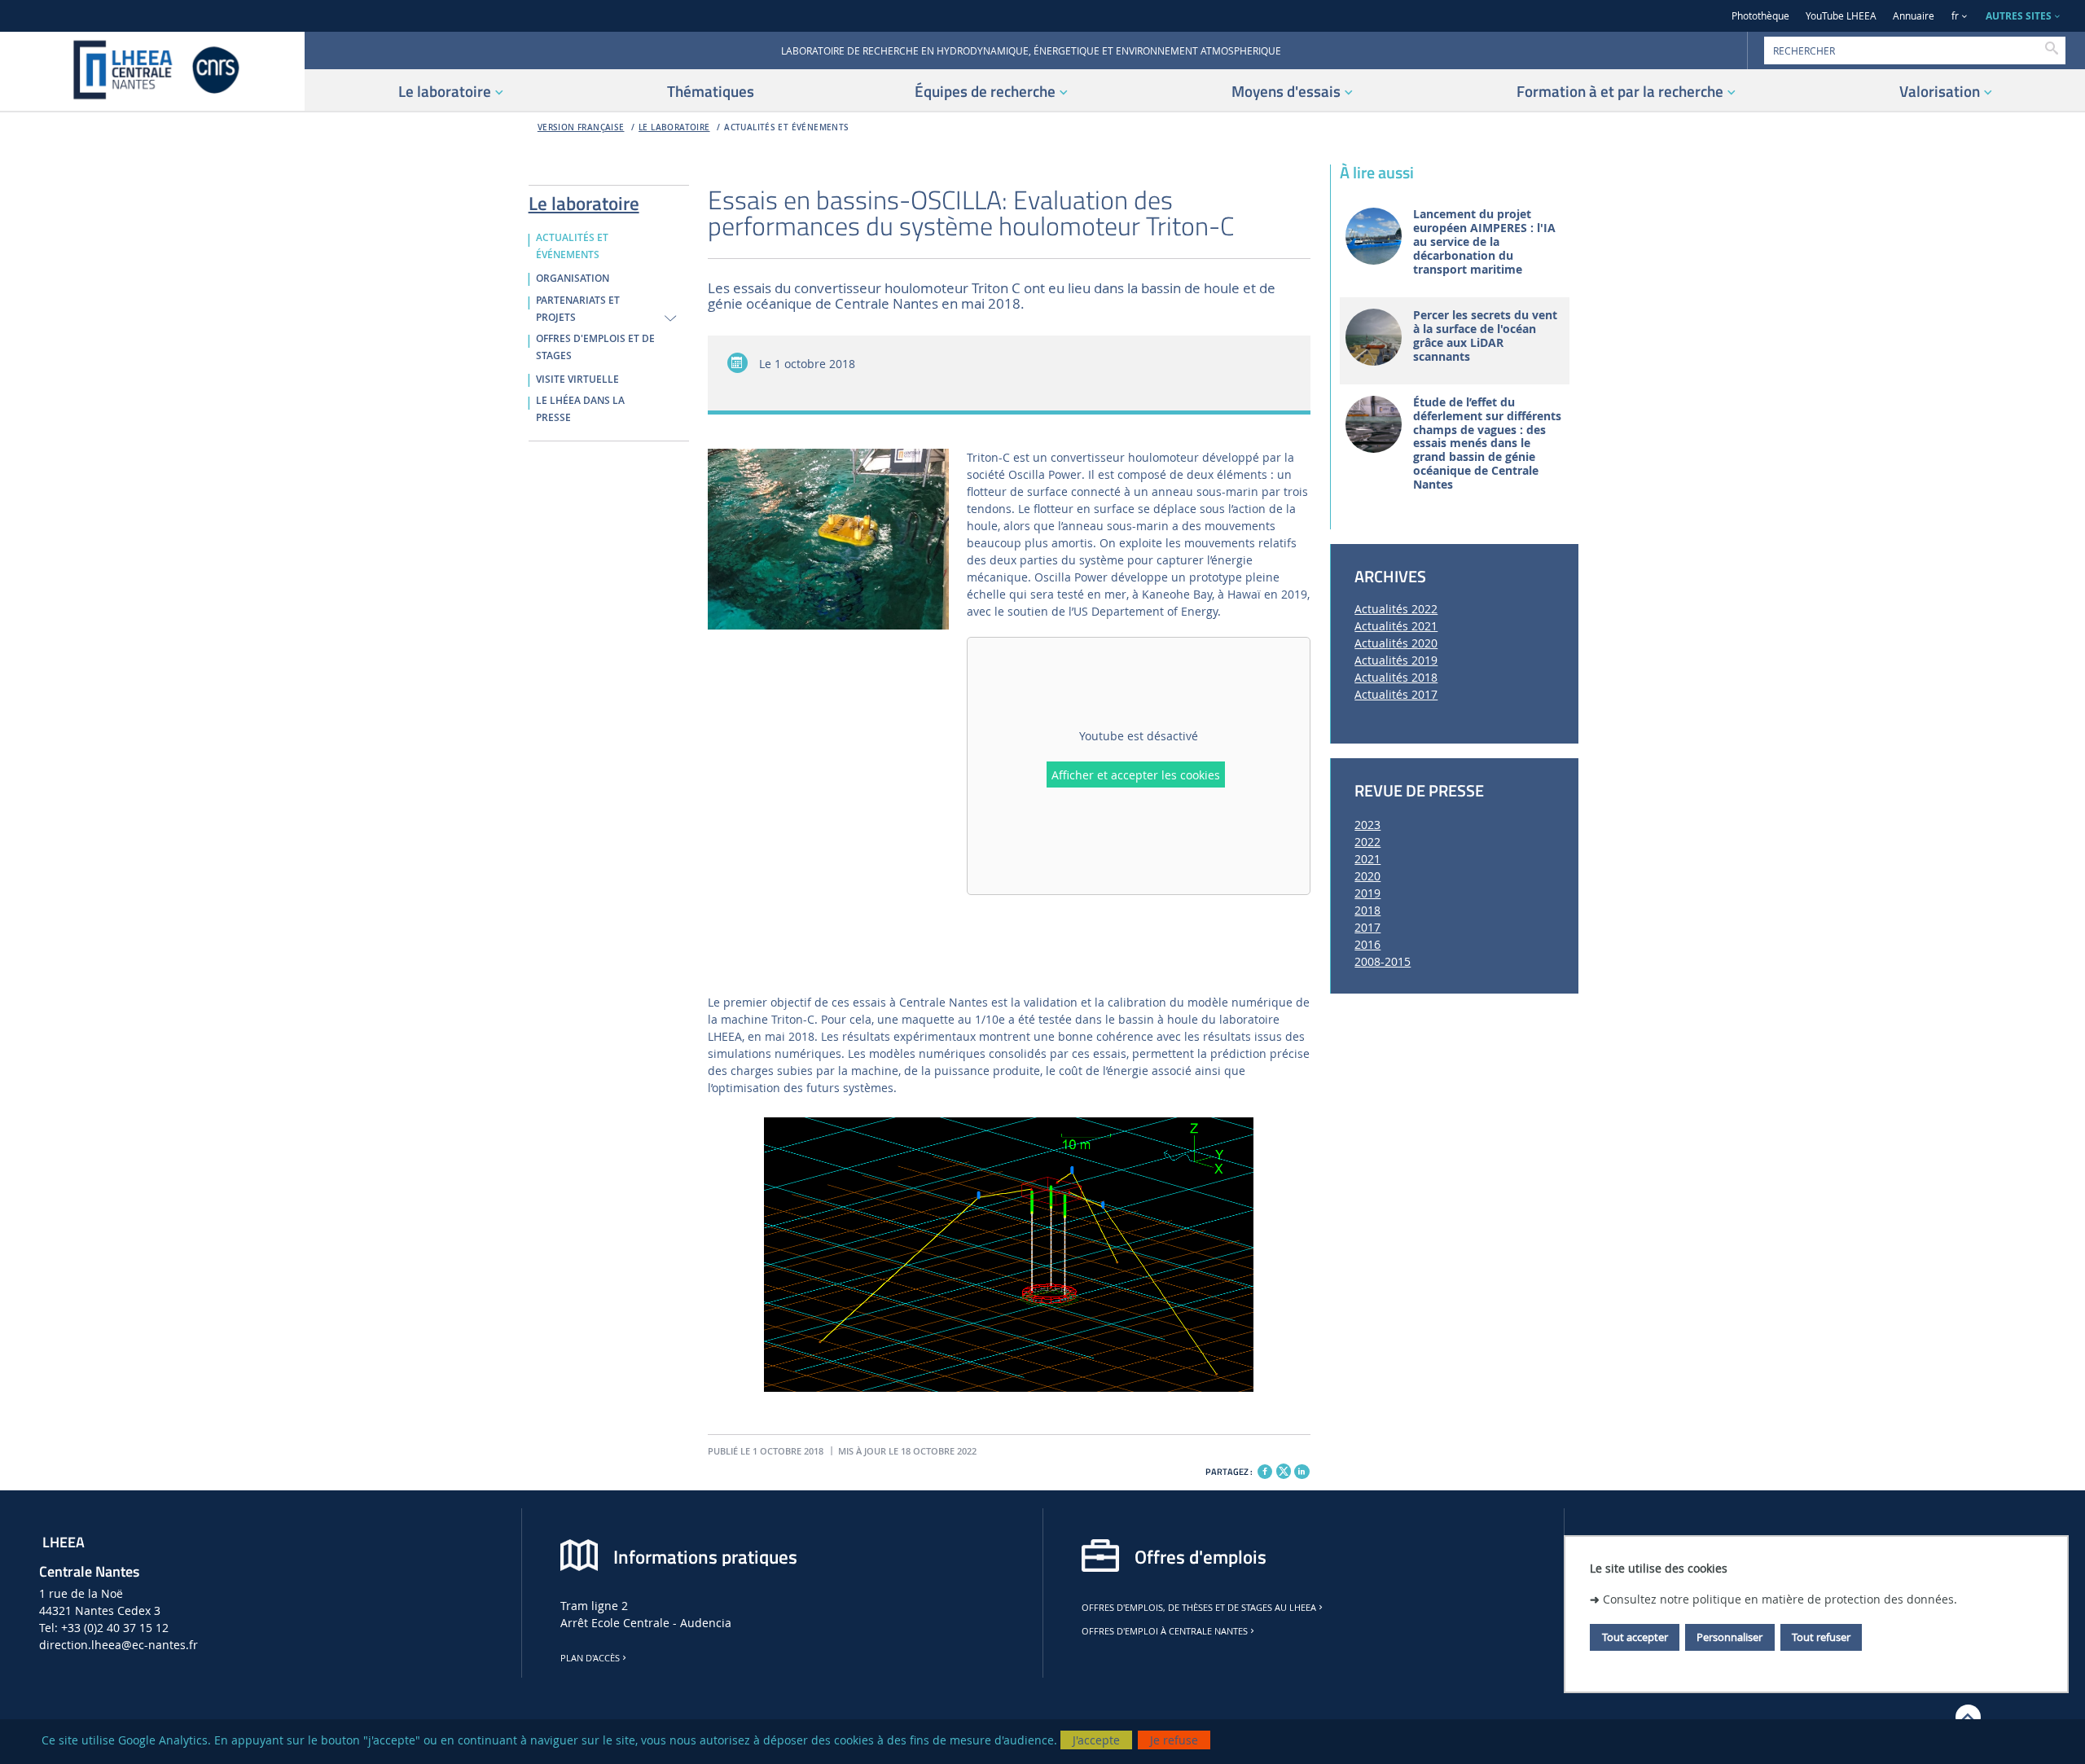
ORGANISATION (573, 279)
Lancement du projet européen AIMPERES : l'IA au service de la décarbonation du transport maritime (1484, 242)
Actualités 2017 (1396, 694)
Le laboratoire (674, 127)
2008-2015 (1383, 961)
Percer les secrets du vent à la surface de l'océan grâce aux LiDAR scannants (1485, 336)
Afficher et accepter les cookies (1136, 775)
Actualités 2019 (1396, 660)
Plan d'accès (590, 1658)
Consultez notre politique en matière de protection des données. (1780, 1599)
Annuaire (1914, 16)
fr (1955, 16)
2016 (1367, 944)
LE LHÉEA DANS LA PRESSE (580, 409)
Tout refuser (1821, 1637)
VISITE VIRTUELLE (577, 380)
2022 (1367, 842)
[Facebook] (1265, 1472)
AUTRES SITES (2019, 16)
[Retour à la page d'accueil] (152, 71)
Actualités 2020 (1396, 643)
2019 (1367, 893)
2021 (1367, 859)
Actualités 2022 (1396, 609)
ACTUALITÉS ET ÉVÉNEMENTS (786, 127)
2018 (1367, 910)
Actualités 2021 (1396, 626)
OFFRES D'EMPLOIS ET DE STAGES (595, 347)
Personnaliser (1729, 1637)
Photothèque (1760, 16)
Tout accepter (1635, 1637)
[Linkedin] (1301, 1472)
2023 (1367, 825)
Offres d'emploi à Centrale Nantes (1165, 1631)
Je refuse (1174, 1740)
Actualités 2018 (1396, 677)
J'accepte (1096, 1740)
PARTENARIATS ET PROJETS (578, 309)
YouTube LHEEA (1841, 16)
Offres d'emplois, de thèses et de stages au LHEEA (1199, 1608)
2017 (1367, 927)
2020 (1367, 876)
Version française (581, 127)
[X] (1284, 1470)
